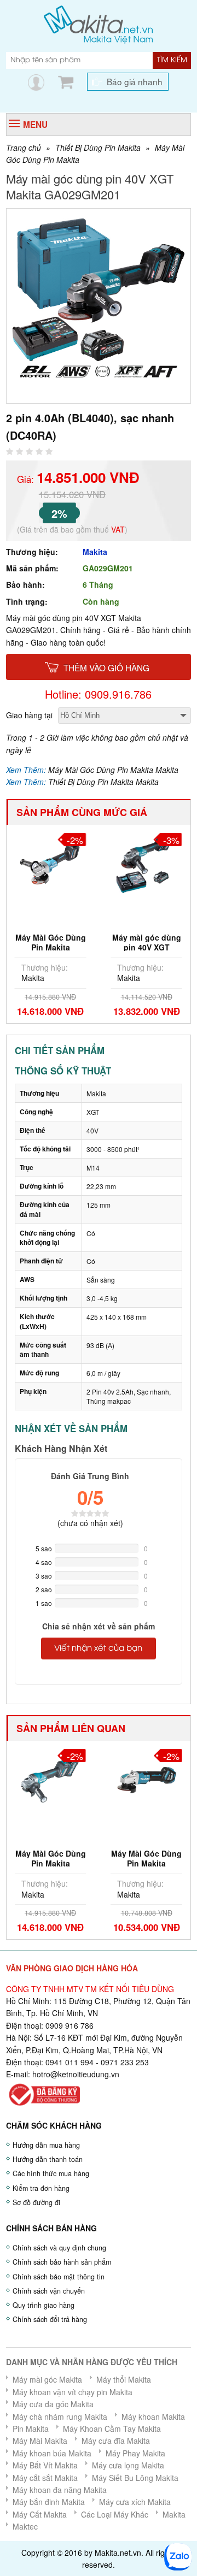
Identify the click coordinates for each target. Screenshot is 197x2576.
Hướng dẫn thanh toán (48, 2159)
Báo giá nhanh (135, 81)
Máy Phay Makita (135, 2453)
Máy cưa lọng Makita (128, 2465)
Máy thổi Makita (124, 2379)
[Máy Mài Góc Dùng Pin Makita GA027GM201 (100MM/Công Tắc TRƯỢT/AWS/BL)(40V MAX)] (51, 1778)
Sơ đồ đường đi (36, 2202)
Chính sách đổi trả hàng (50, 2319)
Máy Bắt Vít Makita (45, 2465)
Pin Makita (31, 2429)
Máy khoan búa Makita (52, 2453)
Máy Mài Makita (40, 2441)
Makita (95, 552)
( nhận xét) (90, 1523)
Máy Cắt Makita (40, 2514)
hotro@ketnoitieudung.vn (76, 2074)
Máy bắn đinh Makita (49, 2502)
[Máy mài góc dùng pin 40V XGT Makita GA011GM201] (146, 862)
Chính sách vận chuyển (49, 2291)
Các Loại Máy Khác (115, 2514)
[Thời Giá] (98, 23)
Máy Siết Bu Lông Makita (135, 2478)
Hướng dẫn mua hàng (46, 2145)
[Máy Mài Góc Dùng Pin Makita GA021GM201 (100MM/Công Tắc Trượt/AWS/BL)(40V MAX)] (51, 862)
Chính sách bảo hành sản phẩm (62, 2262)
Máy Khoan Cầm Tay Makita (112, 2429)
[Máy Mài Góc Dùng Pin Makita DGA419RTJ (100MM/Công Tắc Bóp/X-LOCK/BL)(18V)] (146, 1778)
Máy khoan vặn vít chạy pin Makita (73, 2392)
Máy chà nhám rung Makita (60, 2417)
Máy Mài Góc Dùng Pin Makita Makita (113, 770)
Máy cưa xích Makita (135, 2502)
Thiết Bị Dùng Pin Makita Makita (103, 782)
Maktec (25, 2526)
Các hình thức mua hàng (51, 2173)
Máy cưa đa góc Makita (53, 2404)
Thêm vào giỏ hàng (106, 667)
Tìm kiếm (172, 60)
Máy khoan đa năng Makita (60, 2490)
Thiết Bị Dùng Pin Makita (98, 147)
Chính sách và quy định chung (59, 2248)
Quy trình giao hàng (44, 2305)
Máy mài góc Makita (47, 2379)
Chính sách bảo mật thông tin (59, 2277)
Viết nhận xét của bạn (98, 1649)
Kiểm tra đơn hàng (41, 2188)
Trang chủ (24, 147)
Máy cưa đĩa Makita (116, 2441)
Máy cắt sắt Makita (45, 2478)
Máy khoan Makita (153, 2417)
